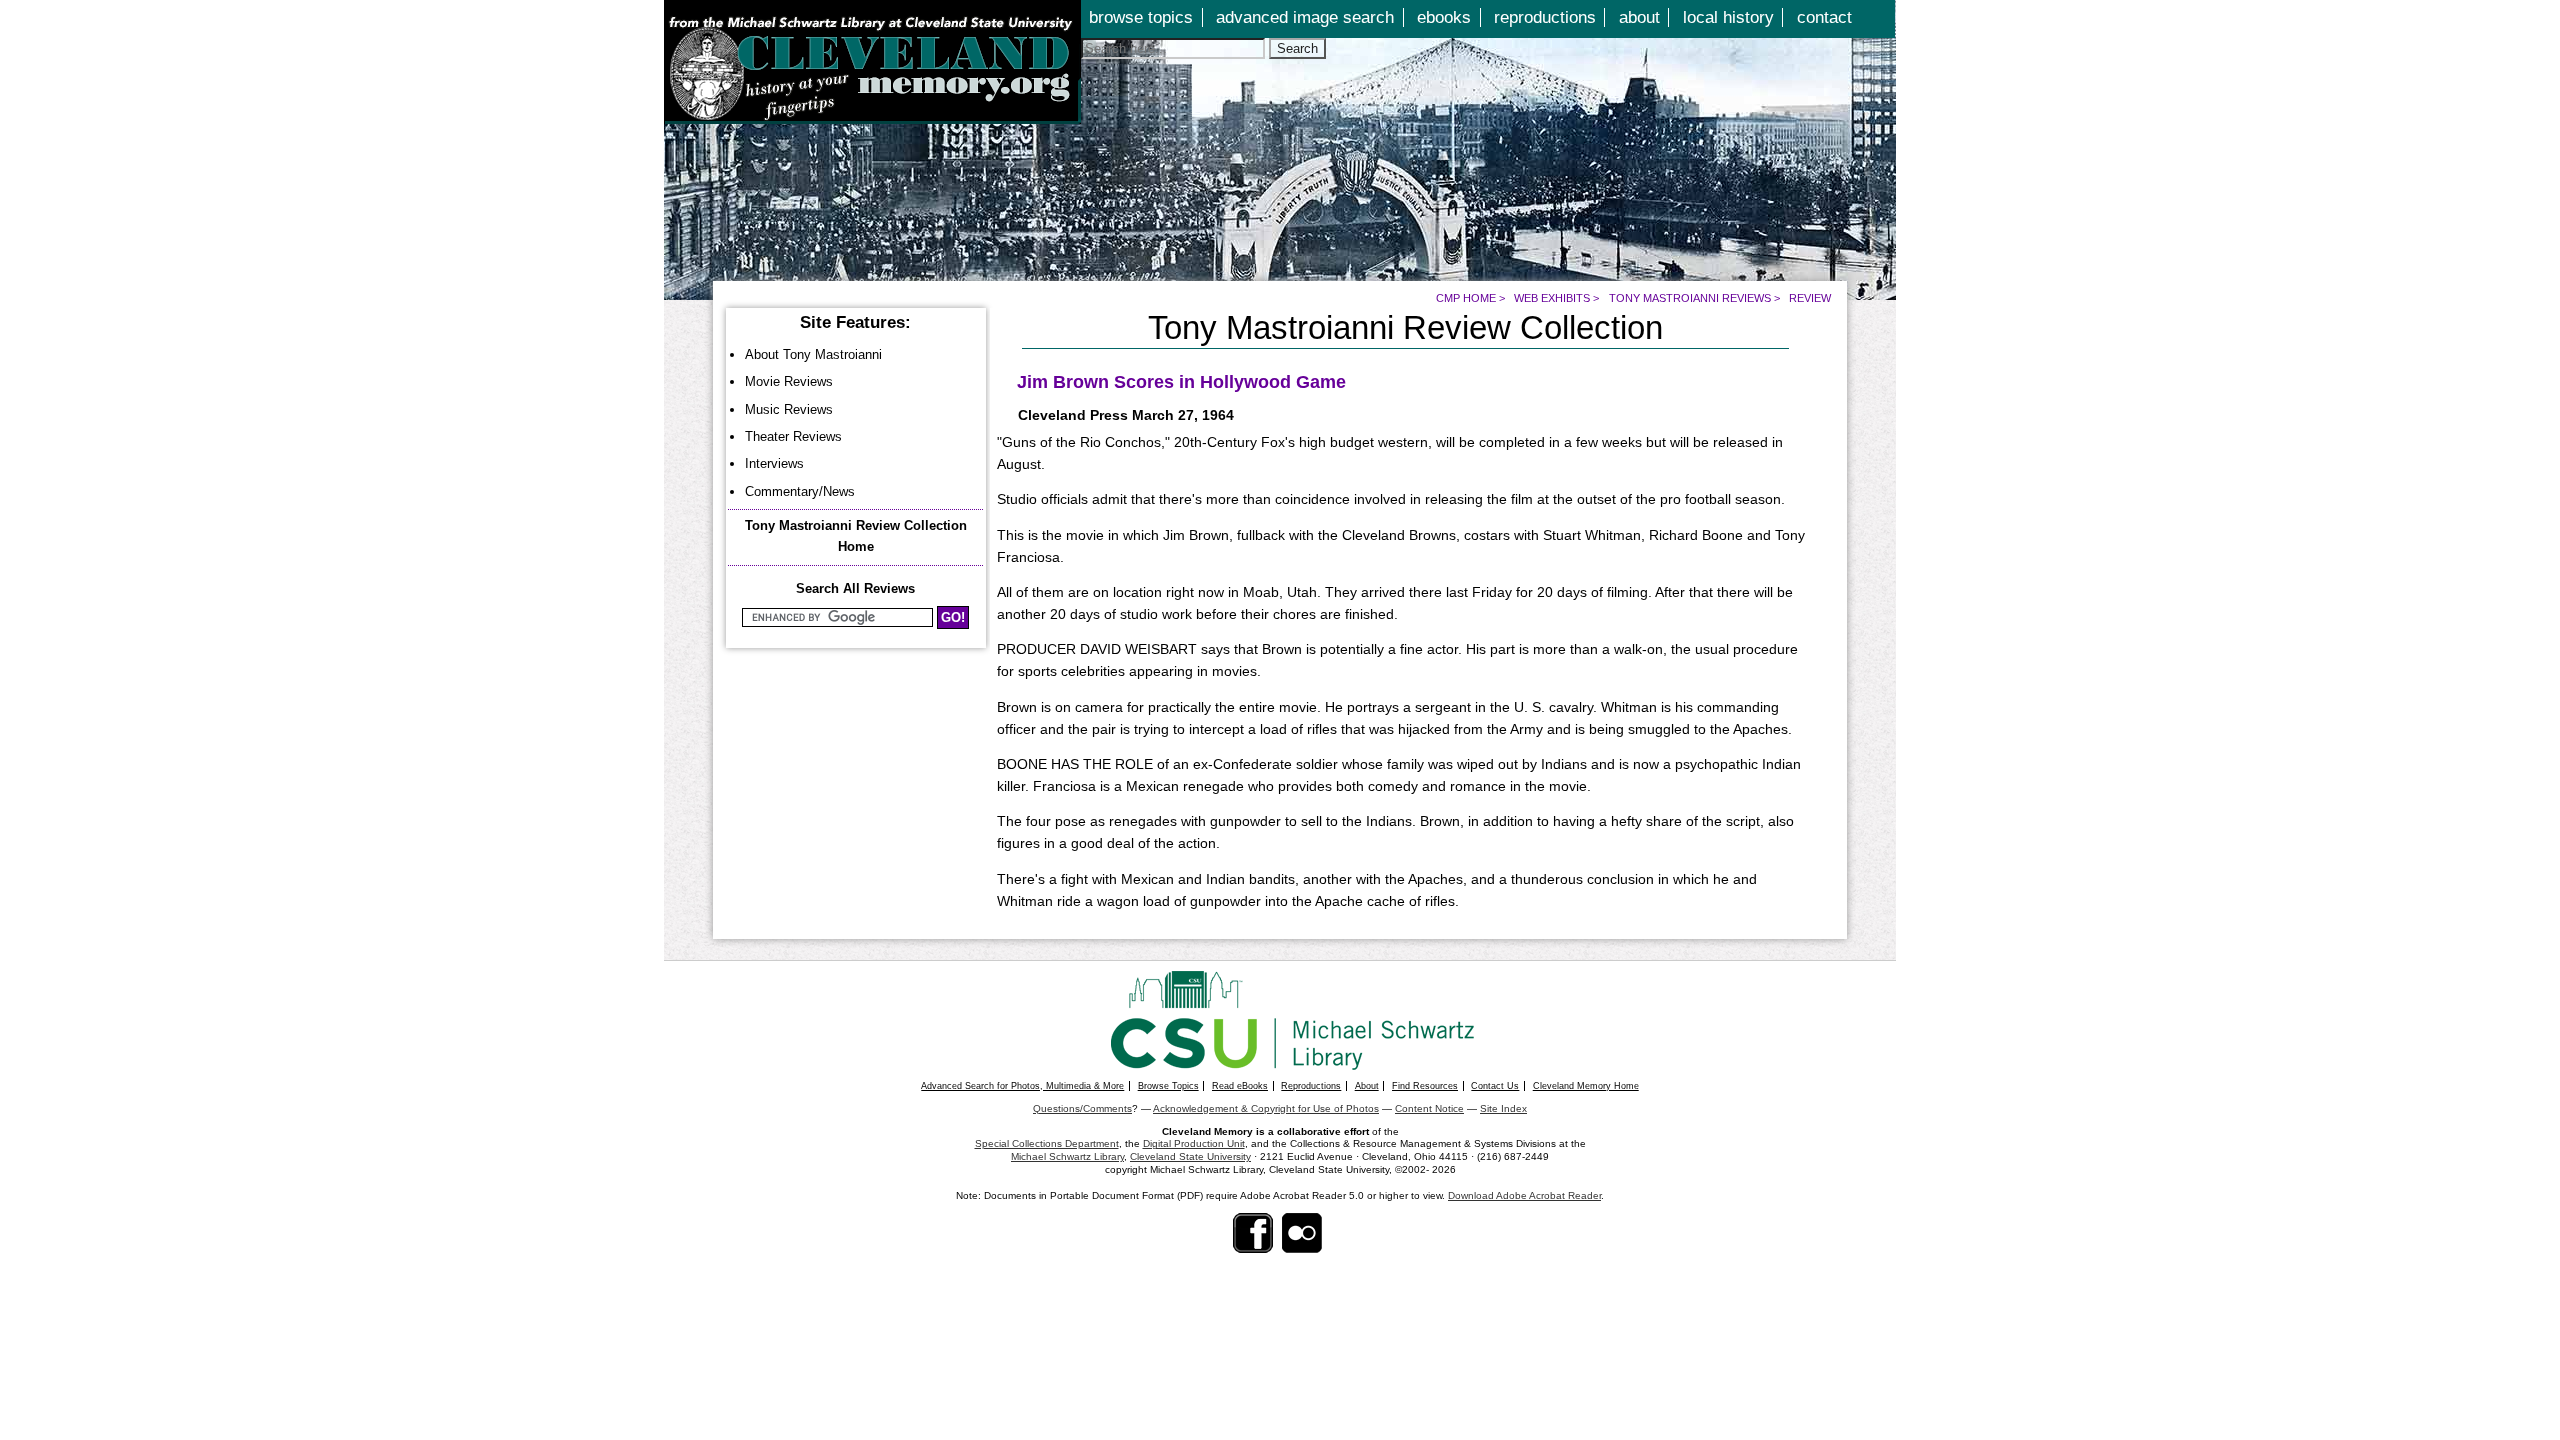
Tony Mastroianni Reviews (1690, 298)
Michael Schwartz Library (1067, 1156)
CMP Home (1466, 298)
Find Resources (1425, 1086)
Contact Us (1495, 1086)
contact (1824, 17)
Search (1297, 48)
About (1367, 1086)
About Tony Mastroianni (813, 354)
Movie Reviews (789, 381)
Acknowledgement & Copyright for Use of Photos (1266, 1108)
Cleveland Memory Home (1586, 1086)
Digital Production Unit (1194, 1143)
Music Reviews (789, 409)
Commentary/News (800, 491)
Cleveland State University (1190, 1156)
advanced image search (1305, 17)
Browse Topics (1168, 1086)
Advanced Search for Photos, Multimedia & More (1022, 1086)
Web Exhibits (1552, 298)
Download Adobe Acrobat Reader (1524, 1195)
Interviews (774, 463)
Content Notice (1429, 1108)
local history (1728, 17)
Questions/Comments (1082, 1108)
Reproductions (1311, 1086)
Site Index (1503, 1108)
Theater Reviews (793, 436)
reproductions (1545, 17)
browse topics (1141, 17)
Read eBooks (1240, 1086)
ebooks (1444, 17)
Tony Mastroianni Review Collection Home (856, 536)
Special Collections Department (1047, 1143)
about (1639, 17)
